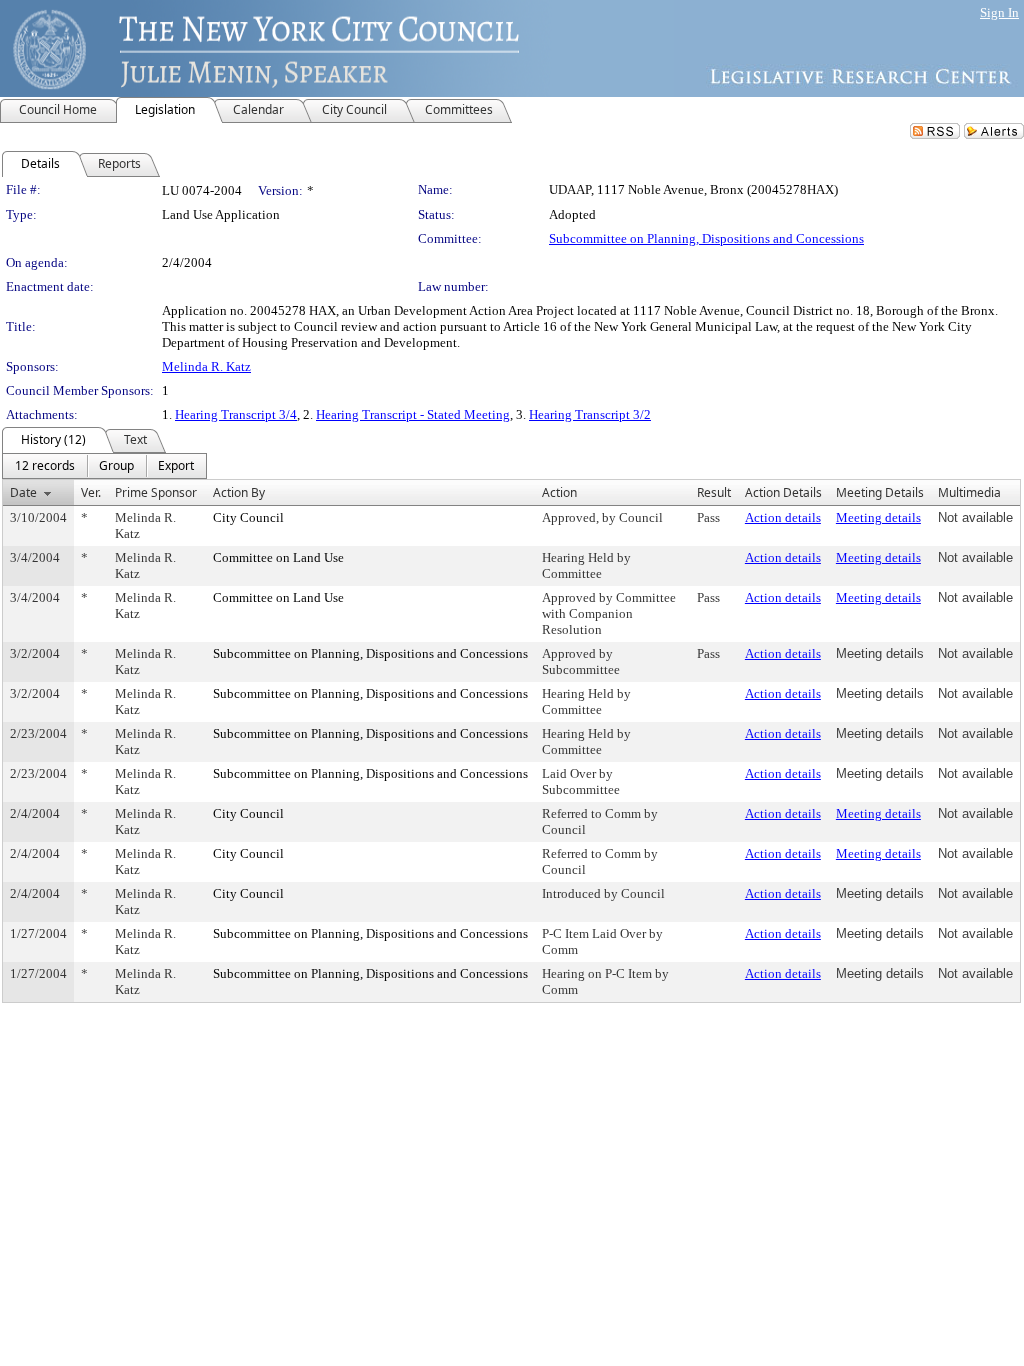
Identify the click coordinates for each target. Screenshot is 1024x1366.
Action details (783, 517)
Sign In (999, 12)
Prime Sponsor (156, 492)
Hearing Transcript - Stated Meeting (413, 414)
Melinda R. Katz (206, 366)
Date (23, 492)
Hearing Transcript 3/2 (590, 414)
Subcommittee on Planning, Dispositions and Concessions (706, 238)
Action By (239, 492)
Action (559, 492)
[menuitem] (45, 466)
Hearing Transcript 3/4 (236, 414)
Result (714, 492)
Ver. (91, 492)
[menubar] (104, 466)
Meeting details (878, 517)
